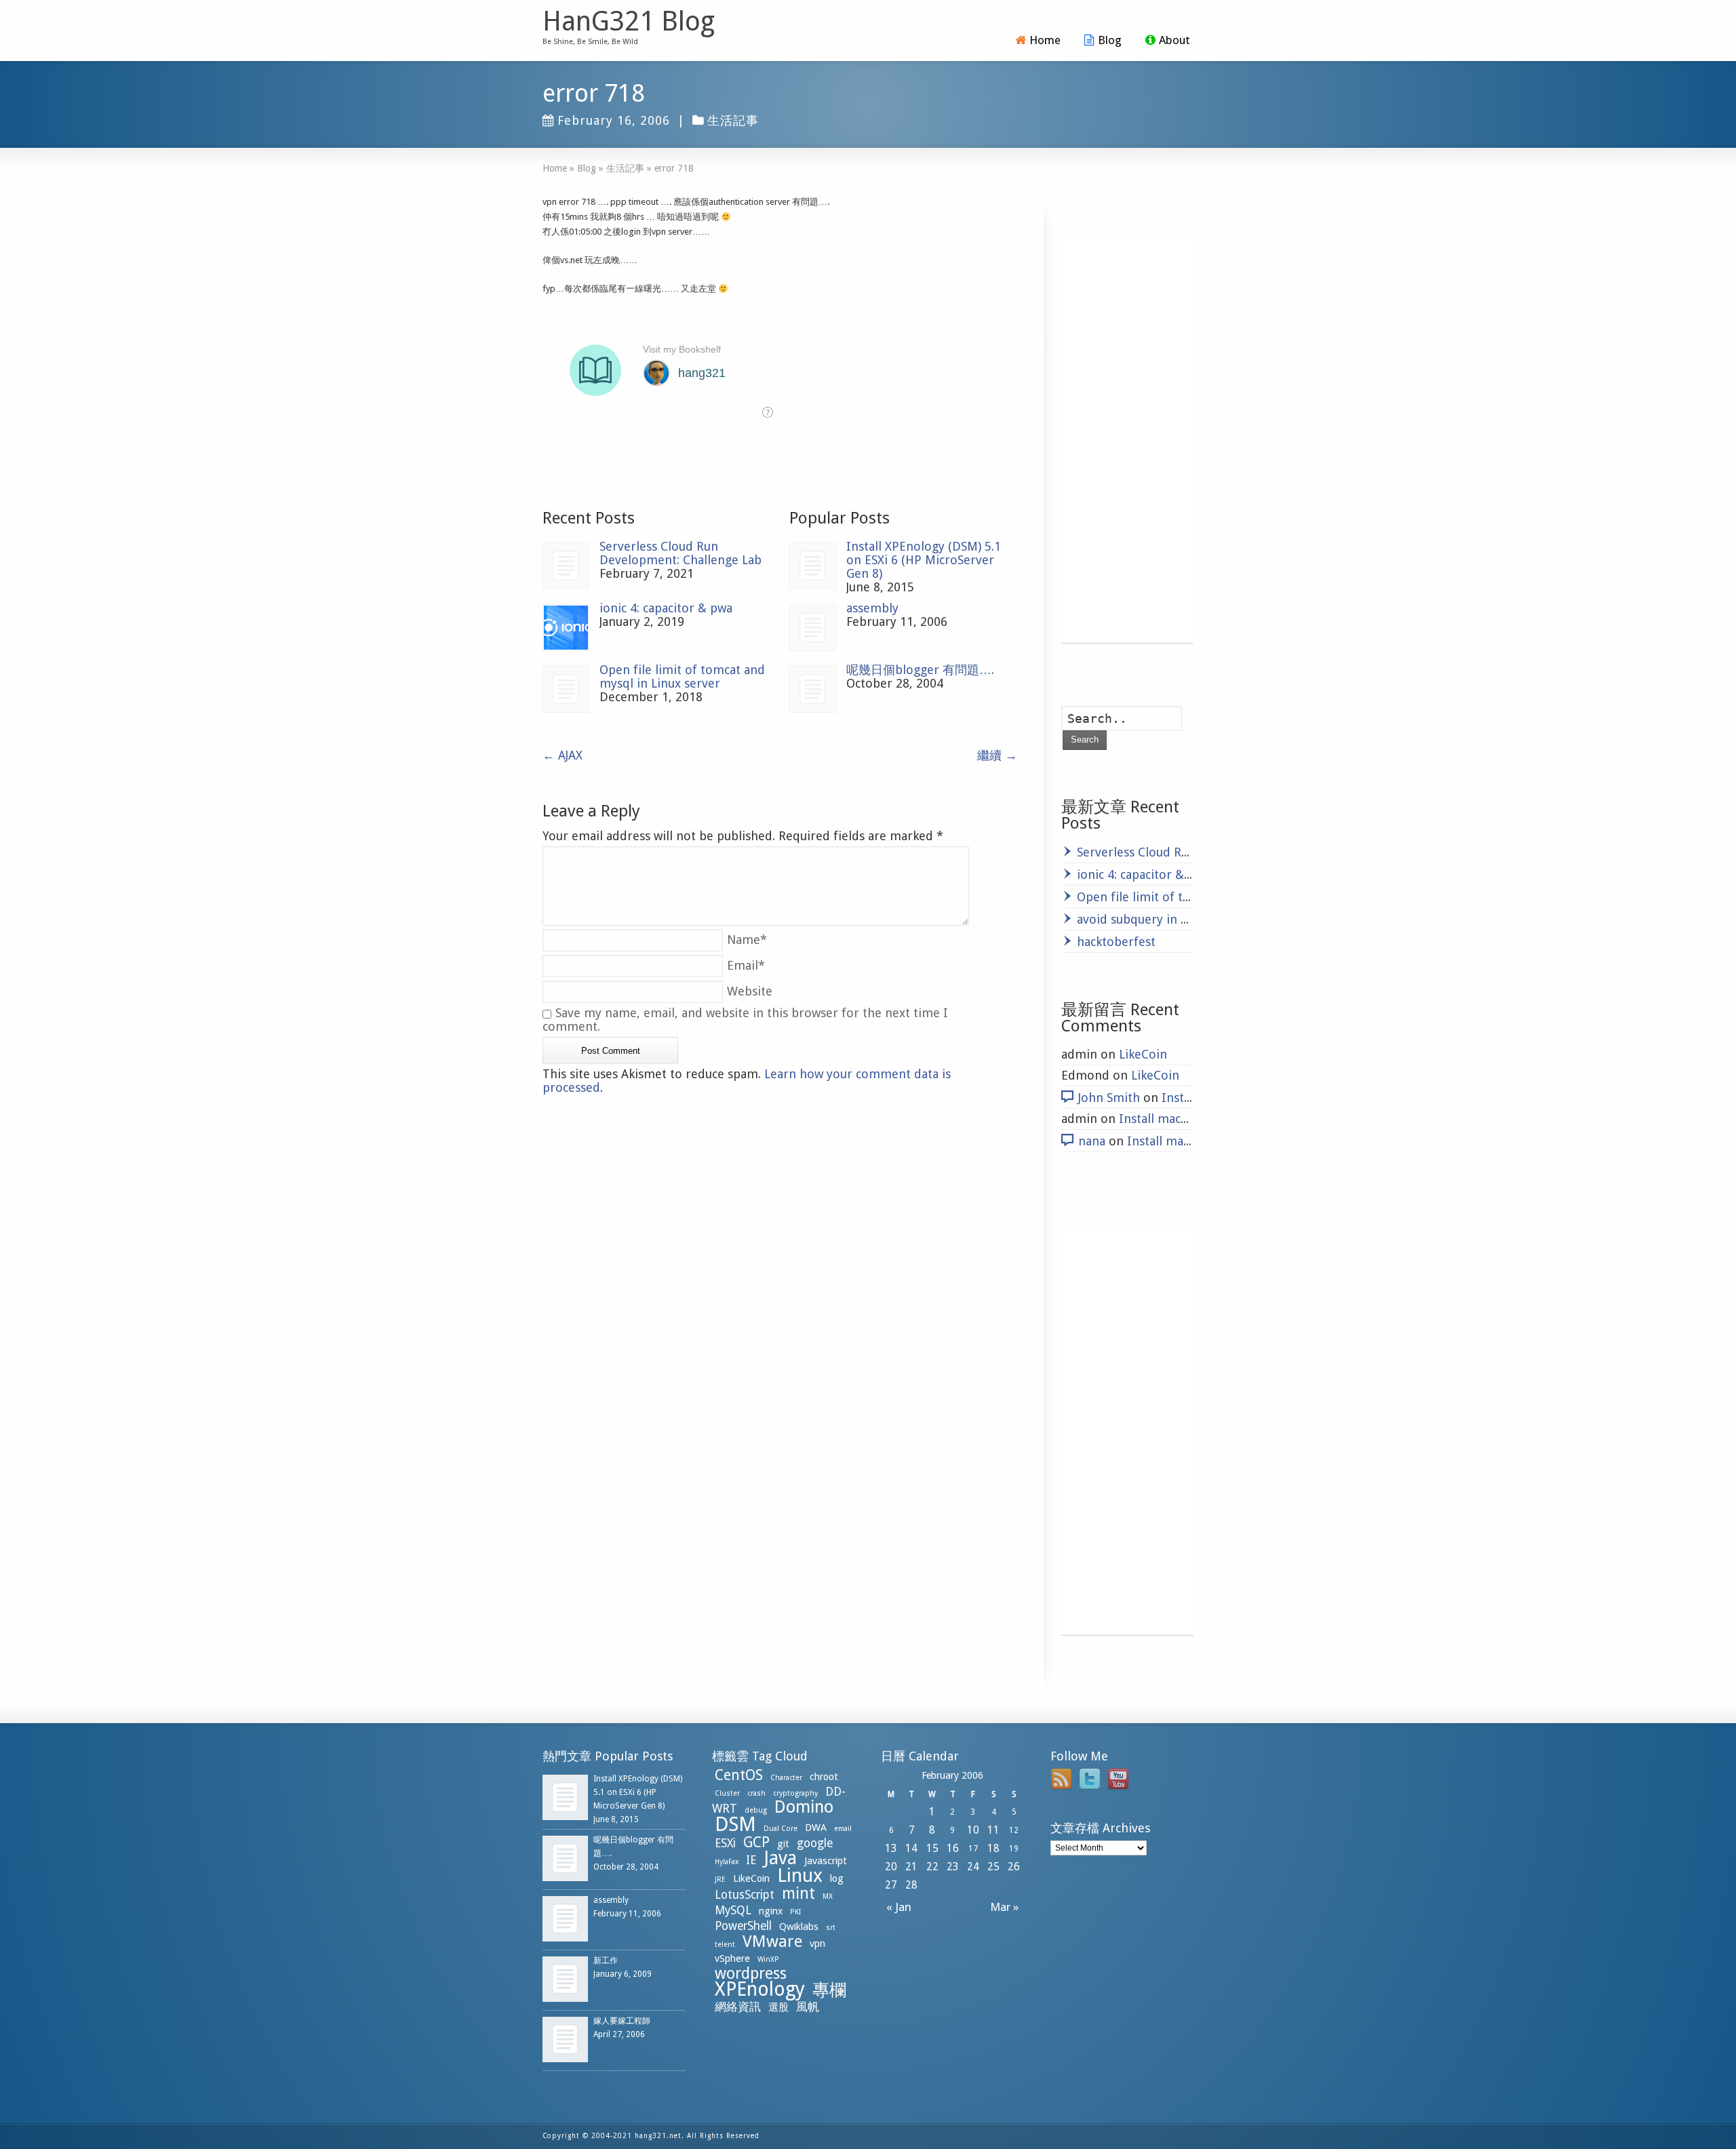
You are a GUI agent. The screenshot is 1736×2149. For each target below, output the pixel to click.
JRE (720, 1879)
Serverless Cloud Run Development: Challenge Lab (680, 553)
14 (911, 1848)
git (783, 1844)
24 (973, 1867)
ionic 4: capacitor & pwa (666, 608)
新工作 (606, 1960)
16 (953, 1848)
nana (1092, 1141)
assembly (872, 608)
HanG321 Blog (629, 22)
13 (891, 1848)
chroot (824, 1777)
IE (751, 1860)
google (815, 1843)
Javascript (826, 1861)
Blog (1110, 40)
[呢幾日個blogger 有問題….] (813, 689)
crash (756, 1793)
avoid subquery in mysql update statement (1198, 919)
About (1175, 40)
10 (973, 1830)
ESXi (725, 1843)
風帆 (808, 2007)
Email (746, 965)
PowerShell (743, 1926)
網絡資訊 (738, 2007)
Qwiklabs (799, 1927)
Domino (804, 1807)
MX (828, 1896)
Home (1045, 40)
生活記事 (733, 120)
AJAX (563, 755)
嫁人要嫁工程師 (622, 2021)
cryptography (795, 1793)
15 (932, 1848)
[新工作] (565, 1979)
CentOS (739, 1775)
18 (993, 1848)
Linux (800, 1875)
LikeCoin (1143, 1054)
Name (747, 940)
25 (993, 1867)
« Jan (896, 1907)
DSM (735, 1824)
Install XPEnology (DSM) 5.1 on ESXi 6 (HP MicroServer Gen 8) (924, 560)
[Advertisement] (1127, 439)
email (843, 1829)
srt (831, 1928)
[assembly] (813, 628)
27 (891, 1885)
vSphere (732, 1958)
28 (911, 1885)
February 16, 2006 (614, 120)
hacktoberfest (1116, 942)
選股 (778, 2007)
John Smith (1109, 1098)
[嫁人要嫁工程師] (565, 2039)
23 (953, 1867)
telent (725, 1945)
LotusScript (745, 1895)
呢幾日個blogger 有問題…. (920, 670)
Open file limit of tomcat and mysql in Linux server (682, 676)
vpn (817, 1944)
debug (756, 1810)
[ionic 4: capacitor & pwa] (566, 628)
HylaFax (727, 1862)
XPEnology (760, 1989)
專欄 (829, 1990)
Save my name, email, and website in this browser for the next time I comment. (745, 1020)
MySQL (733, 1910)
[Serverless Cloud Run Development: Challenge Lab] (566, 566)
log (837, 1878)
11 (993, 1830)
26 (1014, 1867)
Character (786, 1778)
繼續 (997, 755)
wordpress (751, 1973)
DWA (816, 1828)
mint (798, 1893)
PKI (795, 1912)
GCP (756, 1842)
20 (891, 1867)
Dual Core (781, 1829)
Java (780, 1858)
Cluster (727, 1793)
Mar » (1007, 1907)
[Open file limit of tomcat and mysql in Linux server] (566, 689)
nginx (771, 1911)
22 (932, 1867)
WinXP (768, 1959)
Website (750, 991)
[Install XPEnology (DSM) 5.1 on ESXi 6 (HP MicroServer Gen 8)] (813, 566)
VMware (772, 1941)
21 (911, 1867)
